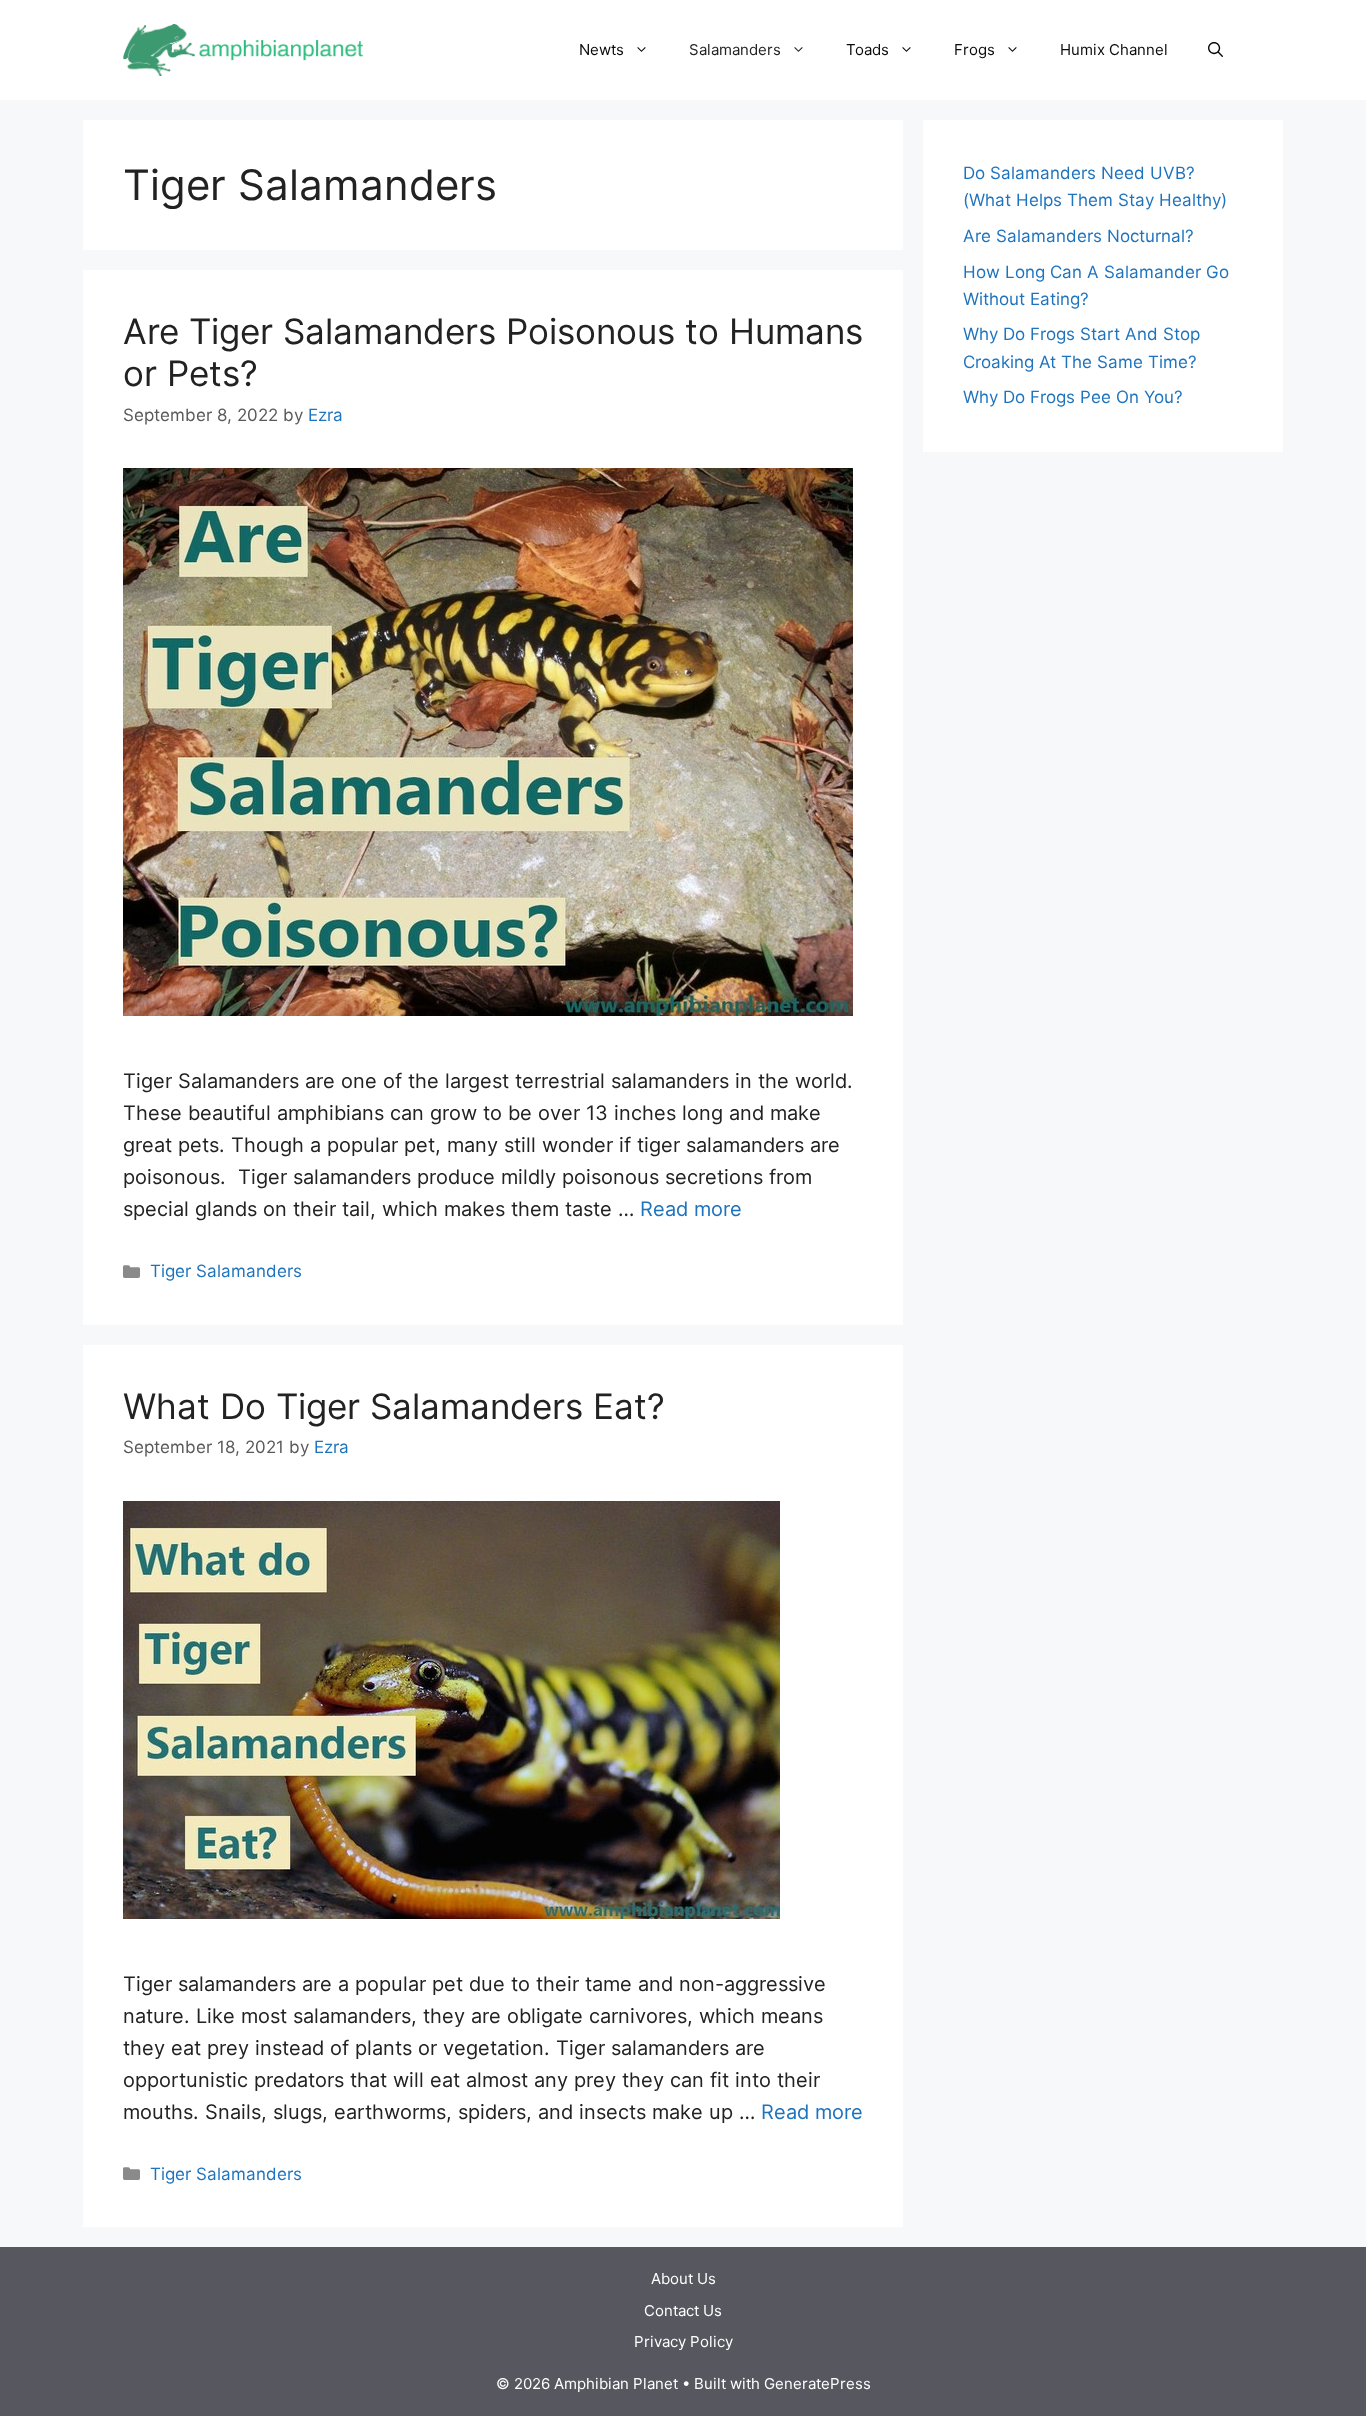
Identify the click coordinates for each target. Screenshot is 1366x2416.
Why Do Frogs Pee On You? (1073, 397)
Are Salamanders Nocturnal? (1078, 236)
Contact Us (683, 2310)
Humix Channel (1114, 49)
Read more (691, 1209)
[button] (1215, 50)
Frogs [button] (974, 49)
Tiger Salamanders (226, 1271)
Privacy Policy (683, 2341)
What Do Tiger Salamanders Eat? (394, 1406)
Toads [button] (867, 49)
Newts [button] (601, 49)
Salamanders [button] (735, 49)
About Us (683, 2278)
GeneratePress (817, 2383)
